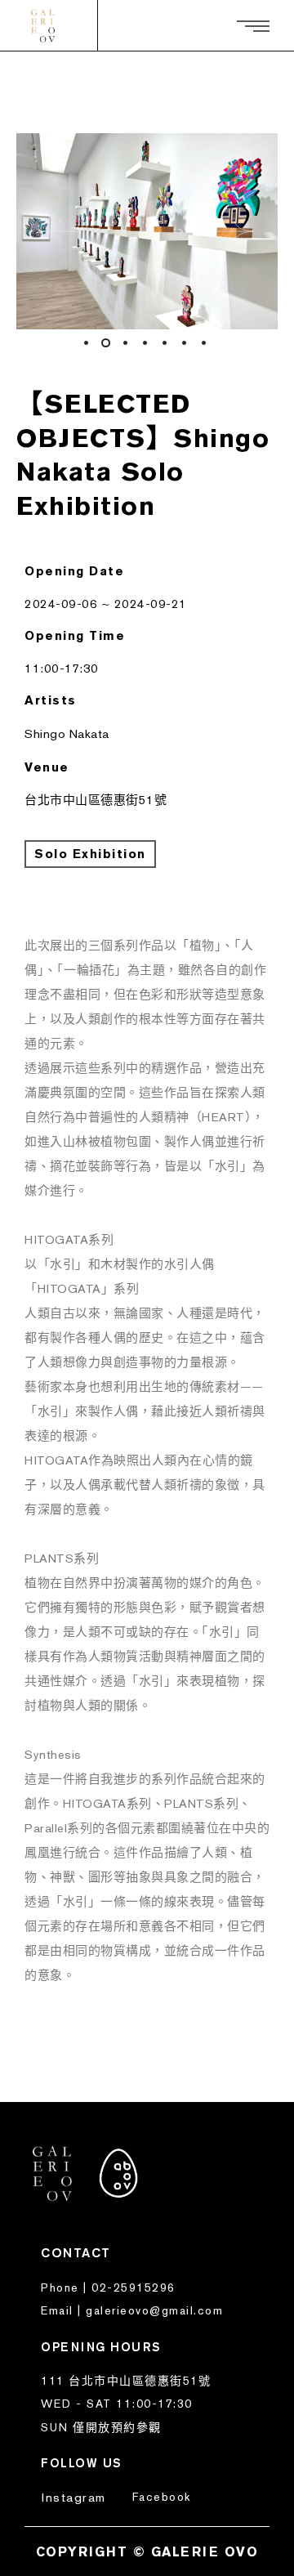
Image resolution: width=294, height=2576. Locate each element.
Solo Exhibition (90, 854)
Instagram (74, 2497)
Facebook (162, 2497)
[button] (61, 231)
